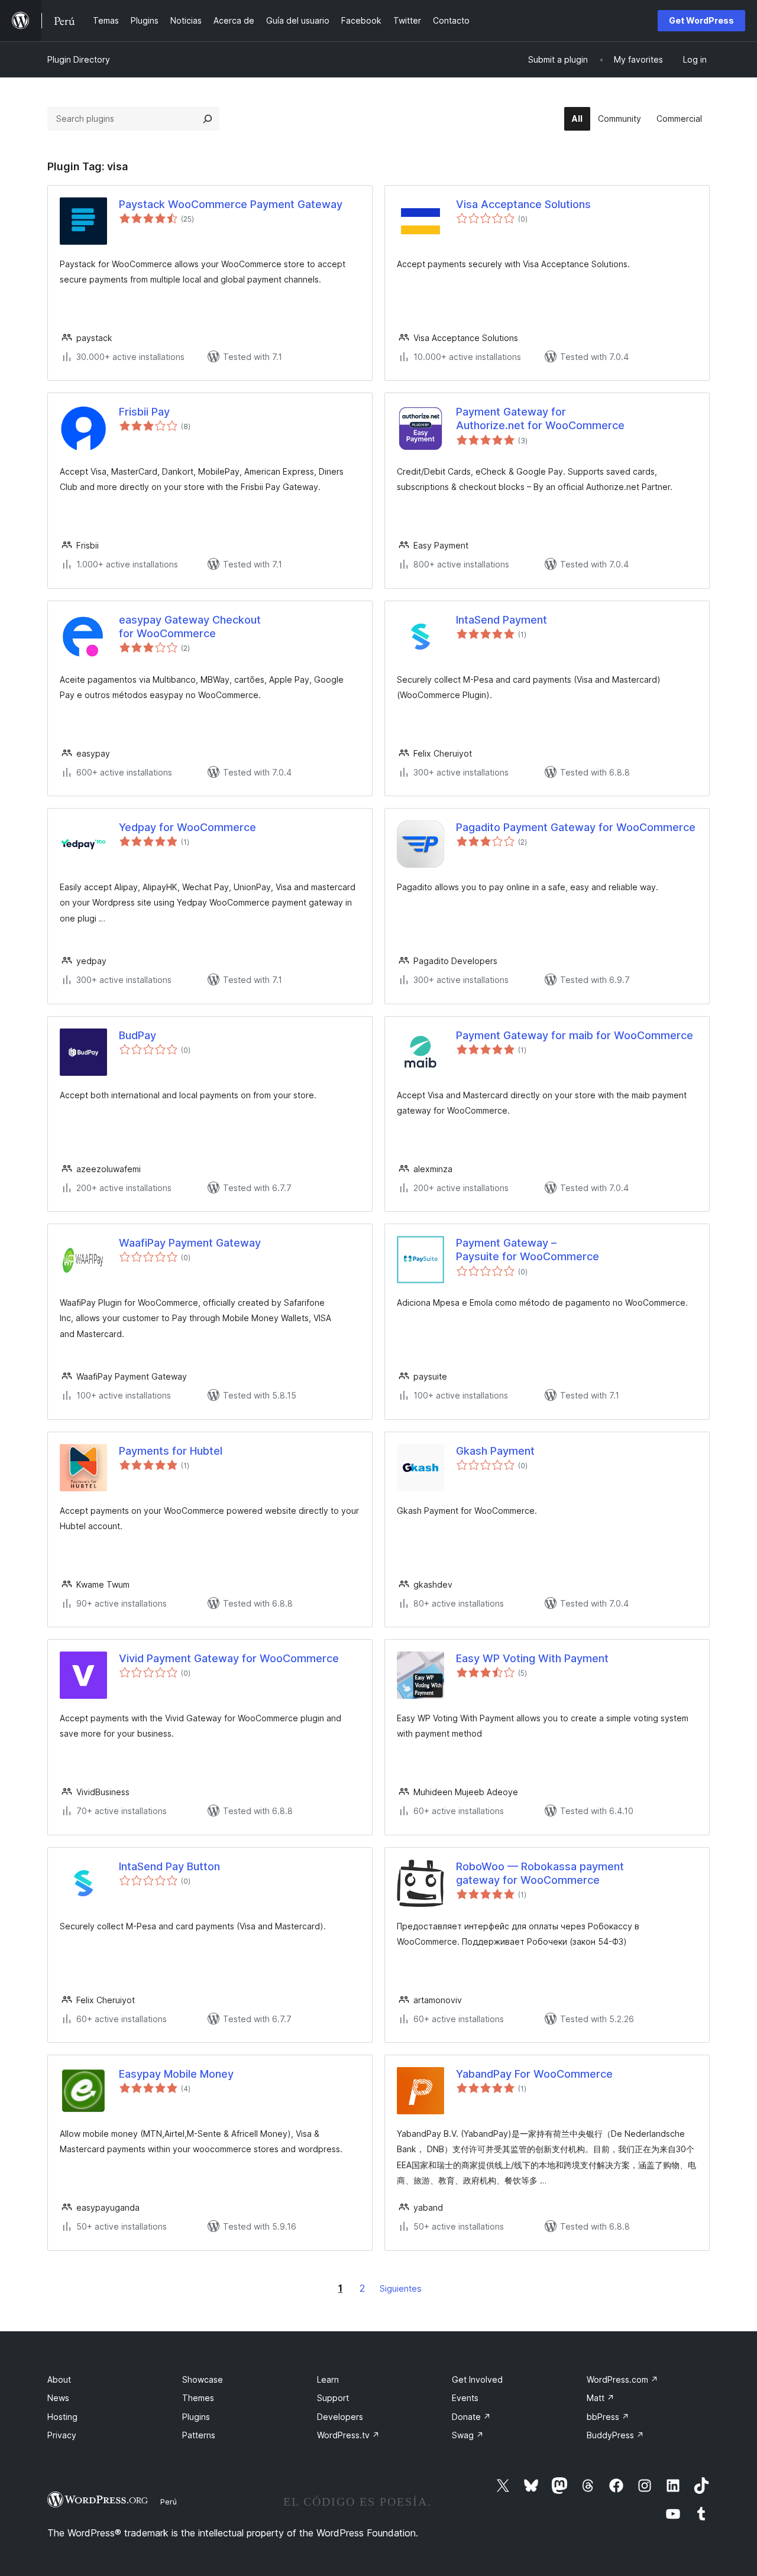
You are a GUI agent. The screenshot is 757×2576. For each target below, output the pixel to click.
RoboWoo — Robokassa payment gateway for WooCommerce (540, 1873)
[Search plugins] (208, 119)
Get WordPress (701, 20)
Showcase (203, 2379)
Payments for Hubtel (171, 1451)
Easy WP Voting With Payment (532, 1658)
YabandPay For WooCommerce (534, 2074)
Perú (169, 2502)
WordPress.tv (348, 2435)
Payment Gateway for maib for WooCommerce (575, 1035)
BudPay (138, 1035)
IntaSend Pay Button (169, 1866)
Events (465, 2398)
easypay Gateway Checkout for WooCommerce (190, 627)
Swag (468, 2435)
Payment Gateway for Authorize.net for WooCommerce (540, 418)
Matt (601, 2398)
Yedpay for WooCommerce (187, 827)
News (58, 2398)
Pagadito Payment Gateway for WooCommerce (576, 827)
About (59, 2379)
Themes (198, 2398)
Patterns (199, 2435)
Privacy (62, 2435)
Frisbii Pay (144, 412)
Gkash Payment (495, 1451)
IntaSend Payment (502, 620)
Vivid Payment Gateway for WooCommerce (229, 1658)
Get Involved (477, 2379)
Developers (340, 2417)
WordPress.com (622, 2379)
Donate (471, 2417)
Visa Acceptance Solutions (523, 204)
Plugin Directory (79, 59)
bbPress (608, 2417)
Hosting (62, 2417)
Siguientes (401, 2288)
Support (333, 2398)
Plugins (196, 2417)
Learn (328, 2379)
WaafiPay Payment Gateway (190, 1243)
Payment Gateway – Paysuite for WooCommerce (528, 1250)
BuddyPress (615, 2435)
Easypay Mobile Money (176, 2074)
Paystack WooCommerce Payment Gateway (231, 204)
